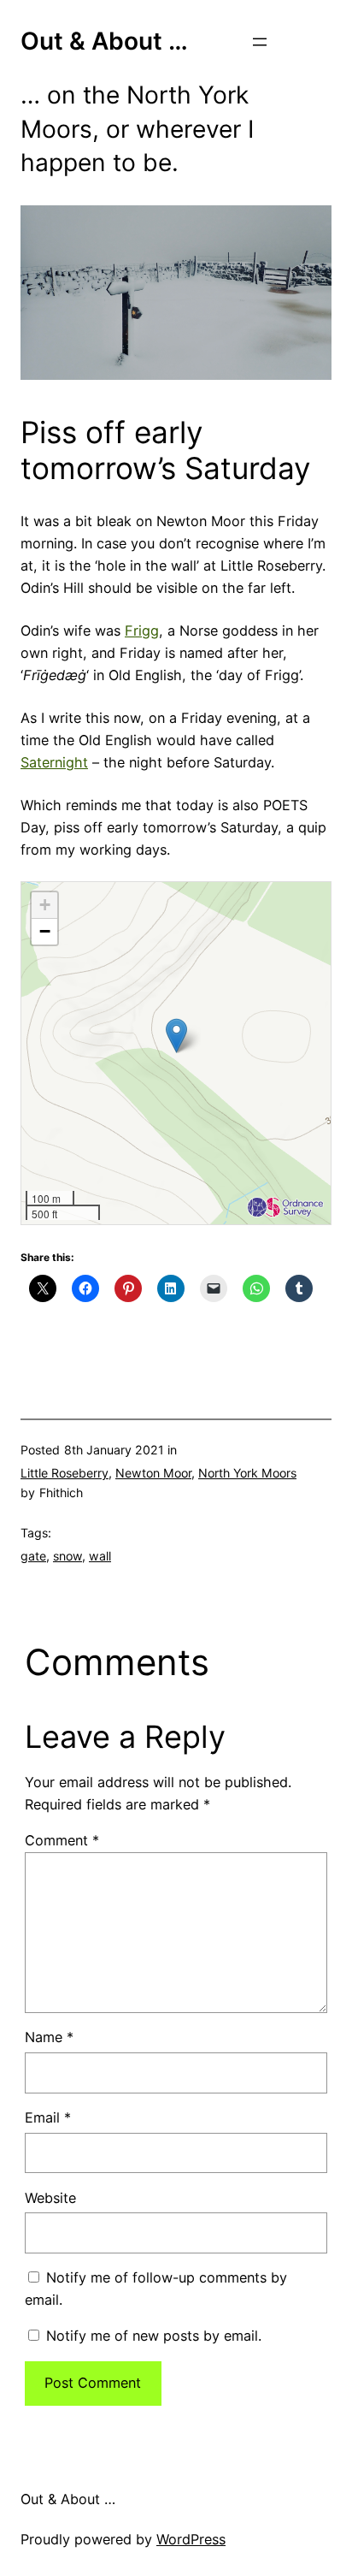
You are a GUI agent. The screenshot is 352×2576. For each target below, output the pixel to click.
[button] (176, 1036)
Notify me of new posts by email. (154, 2336)
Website (50, 2198)
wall (100, 1556)
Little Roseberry (65, 1473)
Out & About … (104, 41)
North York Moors (247, 1473)
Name (49, 2037)
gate (33, 1556)
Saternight (54, 762)
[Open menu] (260, 42)
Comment (62, 1840)
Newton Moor (153, 1473)
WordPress (191, 2539)
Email (48, 2117)
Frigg (142, 631)
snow (67, 1556)
